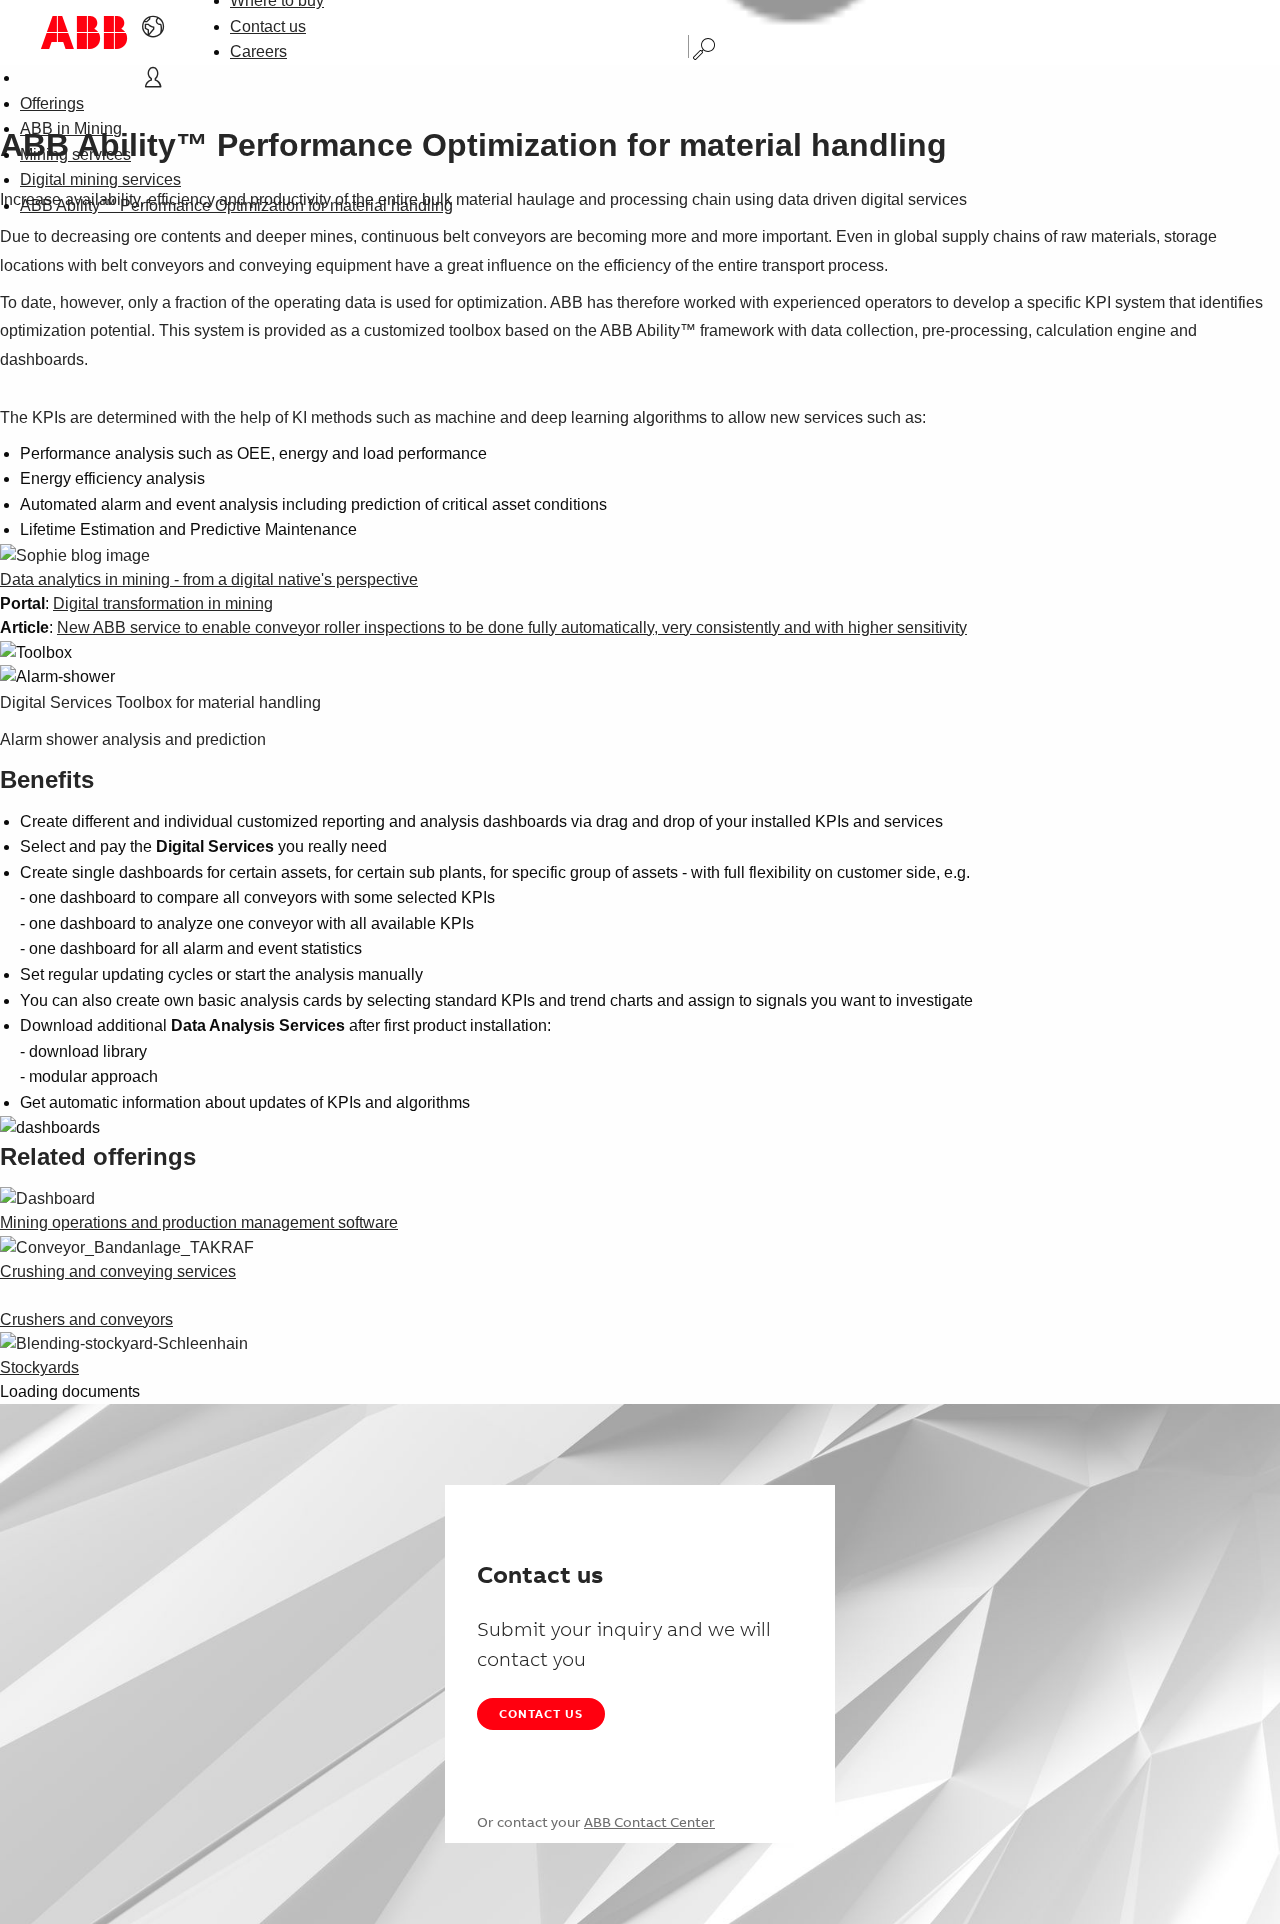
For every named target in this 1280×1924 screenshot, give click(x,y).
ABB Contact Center (649, 1822)
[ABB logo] (84, 32)
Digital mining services (100, 179)
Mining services (75, 154)
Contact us (268, 26)
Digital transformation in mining (163, 603)
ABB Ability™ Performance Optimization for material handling (236, 205)
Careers (258, 51)
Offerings (52, 103)
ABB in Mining (71, 128)
